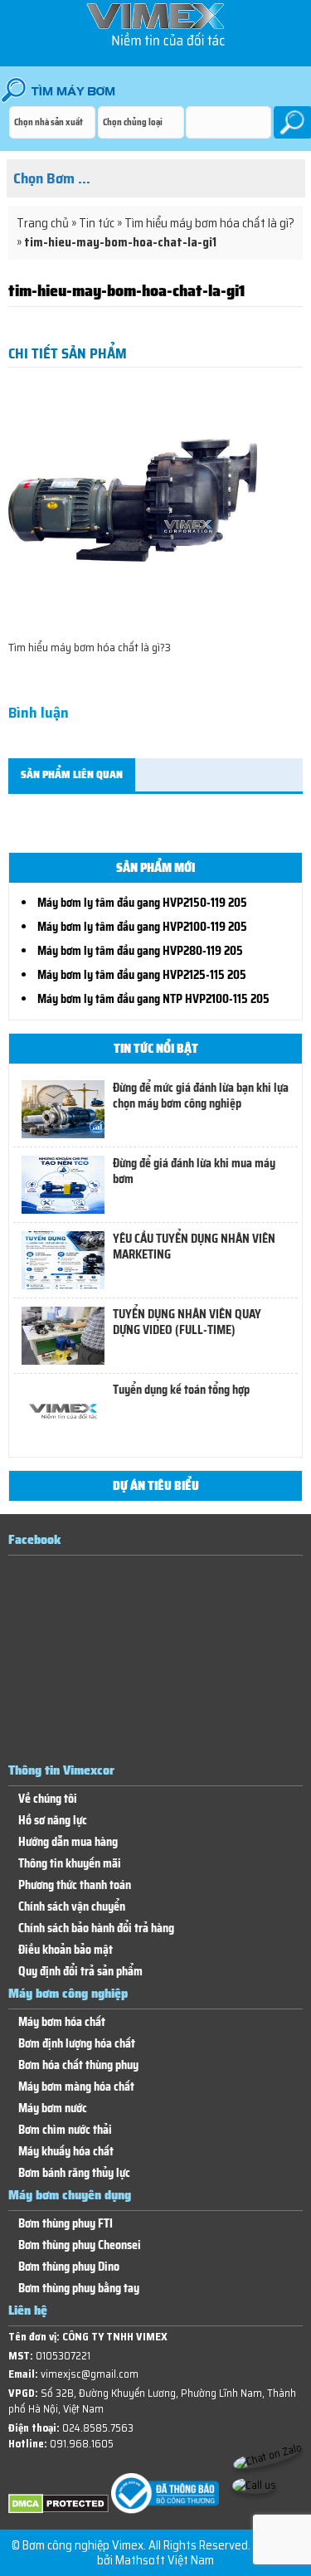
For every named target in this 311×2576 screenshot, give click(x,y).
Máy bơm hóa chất (62, 2022)
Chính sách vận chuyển (72, 1907)
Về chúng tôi (48, 1799)
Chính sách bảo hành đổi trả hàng (96, 1928)
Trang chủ (43, 223)
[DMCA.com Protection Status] (58, 2510)
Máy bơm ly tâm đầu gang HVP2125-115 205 (142, 975)
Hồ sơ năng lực (53, 1821)
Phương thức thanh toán (75, 1885)
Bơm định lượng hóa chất (77, 2044)
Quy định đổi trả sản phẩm (80, 1972)
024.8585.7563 (98, 2428)
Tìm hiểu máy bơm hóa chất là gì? (209, 223)
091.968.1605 (82, 2444)
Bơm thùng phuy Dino (69, 2267)
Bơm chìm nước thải (65, 2130)
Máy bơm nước (53, 2109)
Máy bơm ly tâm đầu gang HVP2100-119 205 (142, 927)
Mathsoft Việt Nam (165, 2560)
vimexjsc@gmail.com (90, 2374)
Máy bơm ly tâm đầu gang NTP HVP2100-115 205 (153, 999)
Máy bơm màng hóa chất (76, 2087)
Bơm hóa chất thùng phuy (78, 2065)
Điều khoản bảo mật (66, 1950)
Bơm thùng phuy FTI (66, 2224)
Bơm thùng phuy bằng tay (79, 2289)
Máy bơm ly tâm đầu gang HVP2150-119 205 (142, 903)
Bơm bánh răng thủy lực (74, 2173)
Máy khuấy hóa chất (66, 2152)
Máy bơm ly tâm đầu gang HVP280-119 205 (140, 951)
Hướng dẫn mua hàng (68, 1842)
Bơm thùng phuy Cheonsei (80, 2245)
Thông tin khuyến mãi (70, 1864)
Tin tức (97, 223)
